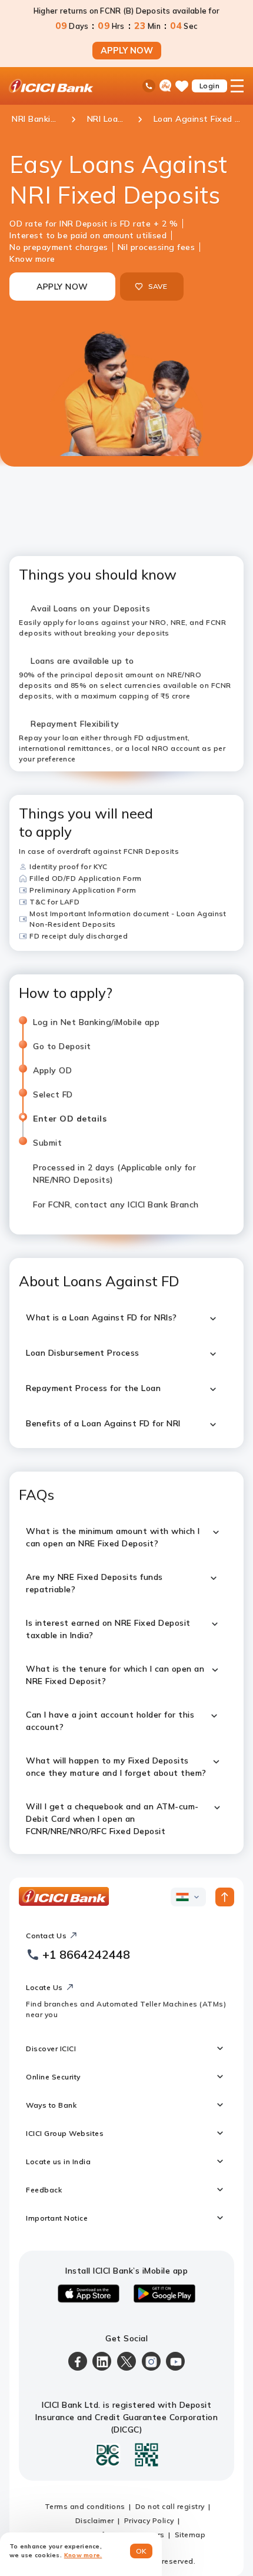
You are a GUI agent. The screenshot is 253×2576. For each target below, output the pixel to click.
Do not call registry (170, 2506)
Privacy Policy (149, 2520)
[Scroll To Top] (225, 1897)
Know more (32, 259)
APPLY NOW (127, 51)
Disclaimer (95, 2520)
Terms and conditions (85, 2506)
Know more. (83, 2555)
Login (210, 86)
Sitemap (190, 2535)
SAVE (158, 286)
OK (142, 2551)
